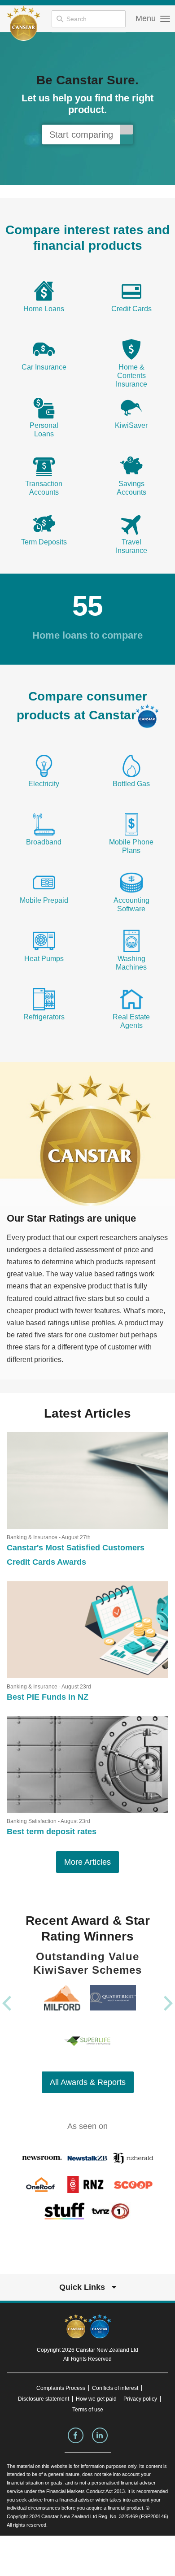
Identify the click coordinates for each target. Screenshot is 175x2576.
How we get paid (96, 2399)
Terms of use (88, 2410)
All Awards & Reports (88, 2082)
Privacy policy (140, 2399)
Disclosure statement (44, 2399)
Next (168, 2003)
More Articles (87, 1862)
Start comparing (81, 135)
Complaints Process (61, 2388)
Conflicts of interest (115, 2388)
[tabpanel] (87, 109)
